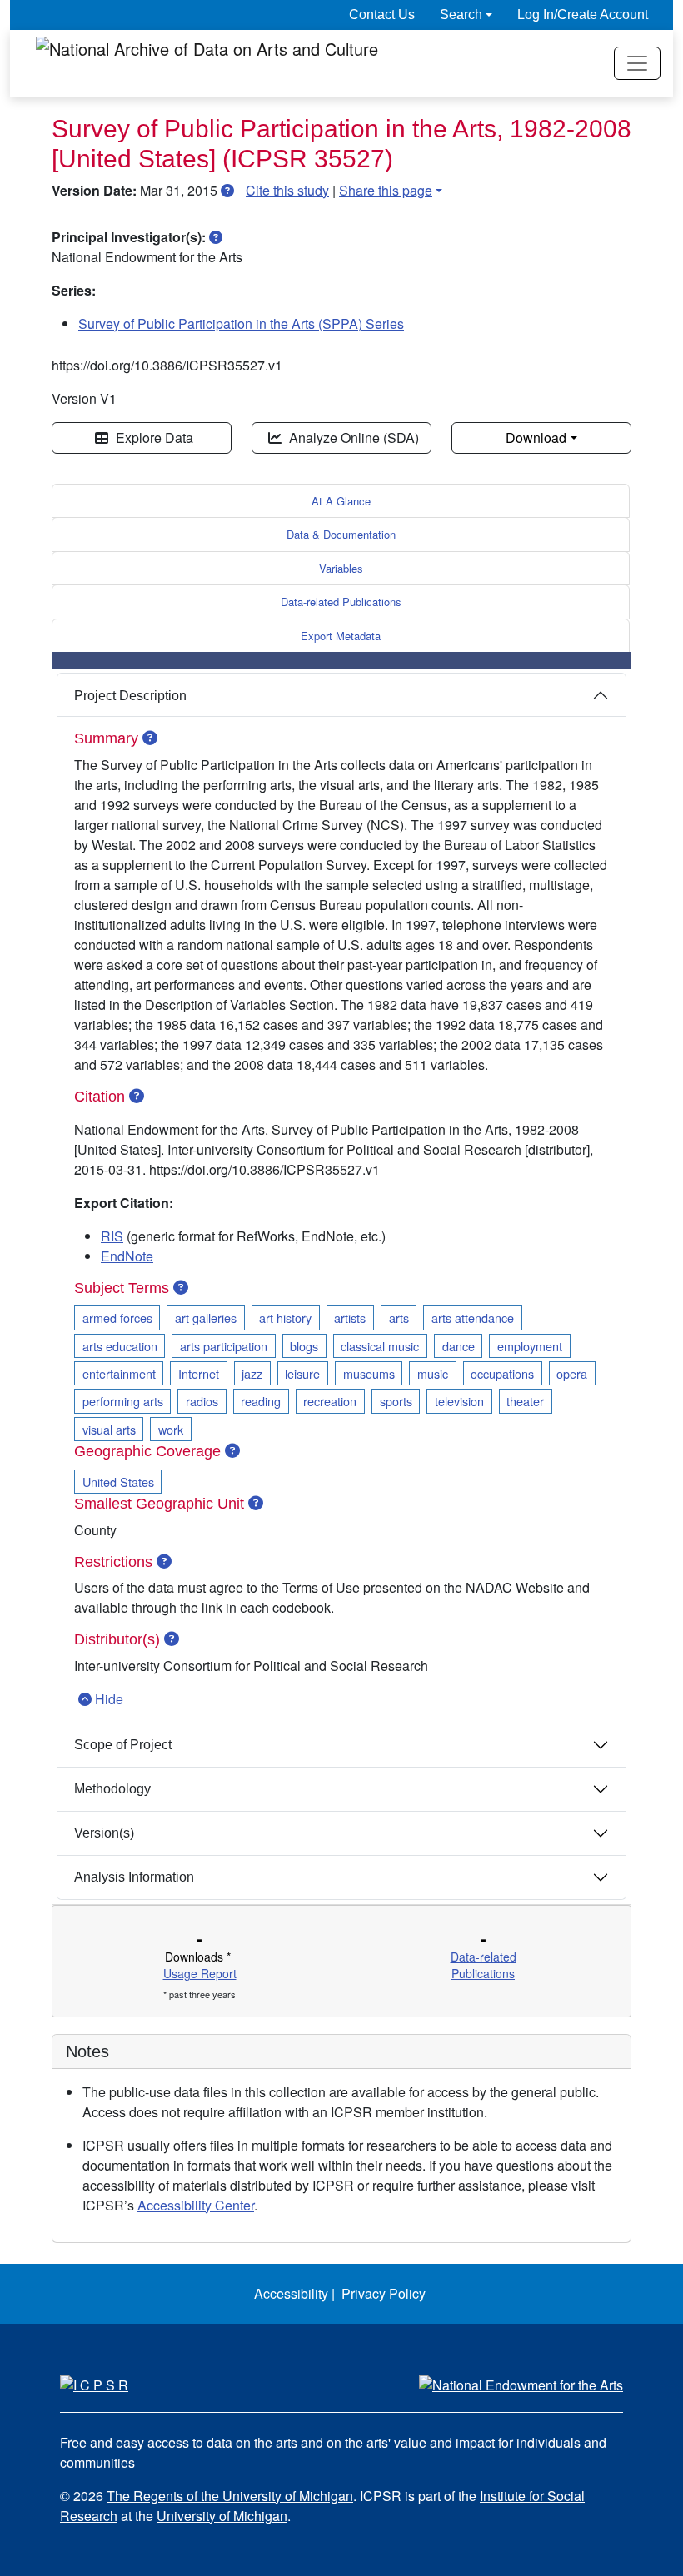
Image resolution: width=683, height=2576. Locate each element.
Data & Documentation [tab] (341, 534)
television (459, 1401)
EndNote (127, 1256)
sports (396, 1401)
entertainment (119, 1373)
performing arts (123, 1401)
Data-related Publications (341, 602)
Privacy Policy (384, 2293)
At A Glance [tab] (341, 501)
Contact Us (382, 15)
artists (350, 1318)
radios (202, 1401)
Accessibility (291, 2293)
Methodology (112, 1789)
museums (369, 1373)
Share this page (386, 190)
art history (285, 1318)
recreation (330, 1401)
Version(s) (104, 1833)
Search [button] (461, 15)
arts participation (224, 1346)
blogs (304, 1346)
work (171, 1429)
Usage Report (200, 1973)
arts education (120, 1346)
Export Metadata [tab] (341, 636)
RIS (112, 1236)
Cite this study (287, 190)
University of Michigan (222, 2516)
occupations (502, 1373)
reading (261, 1401)
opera (572, 1373)
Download (536, 438)
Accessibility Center (196, 2205)
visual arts (109, 1429)
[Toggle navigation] (637, 63)
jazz (252, 1373)
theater (525, 1401)
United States (118, 1482)
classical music (380, 1346)
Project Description (130, 696)
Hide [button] (109, 1699)
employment (530, 1346)
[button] (227, 190)
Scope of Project (123, 1745)
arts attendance (473, 1318)
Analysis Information (134, 1877)
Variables (341, 568)
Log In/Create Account (583, 15)
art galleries (206, 1318)
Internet (199, 1373)
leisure (302, 1373)
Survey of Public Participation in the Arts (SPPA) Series (241, 323)
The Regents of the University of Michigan (230, 2496)
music (433, 1373)
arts (399, 1318)
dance (459, 1346)
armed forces (117, 1318)
